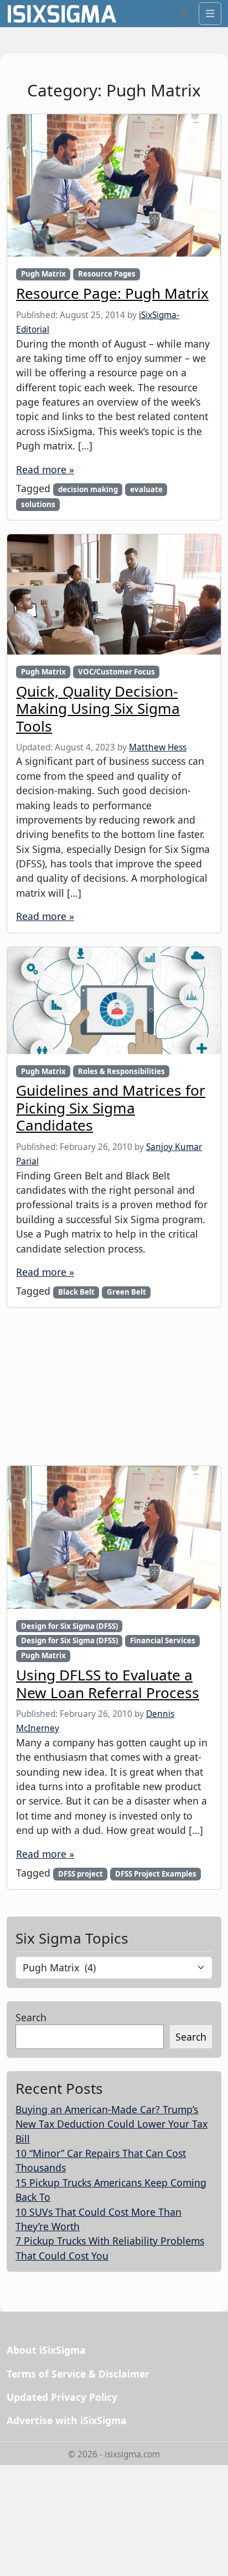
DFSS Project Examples (156, 1874)
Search (31, 2017)
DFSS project (81, 1874)
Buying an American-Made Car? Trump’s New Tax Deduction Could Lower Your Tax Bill (112, 2124)
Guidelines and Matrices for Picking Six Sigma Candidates (111, 1108)
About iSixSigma (46, 2350)
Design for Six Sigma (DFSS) (69, 1626)
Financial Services (163, 1640)
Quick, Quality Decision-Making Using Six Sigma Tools (98, 709)
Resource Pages (107, 274)
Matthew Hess (158, 747)
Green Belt (126, 1292)
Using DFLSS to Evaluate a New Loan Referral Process (108, 1683)
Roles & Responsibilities (121, 1071)
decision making (88, 489)
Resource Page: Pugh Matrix (112, 293)
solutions (38, 504)
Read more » (45, 469)
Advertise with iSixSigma (67, 2420)
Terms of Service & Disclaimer (78, 2374)
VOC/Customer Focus (116, 672)
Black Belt (76, 1292)
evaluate (146, 489)
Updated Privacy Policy (62, 2397)
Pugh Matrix (43, 274)
